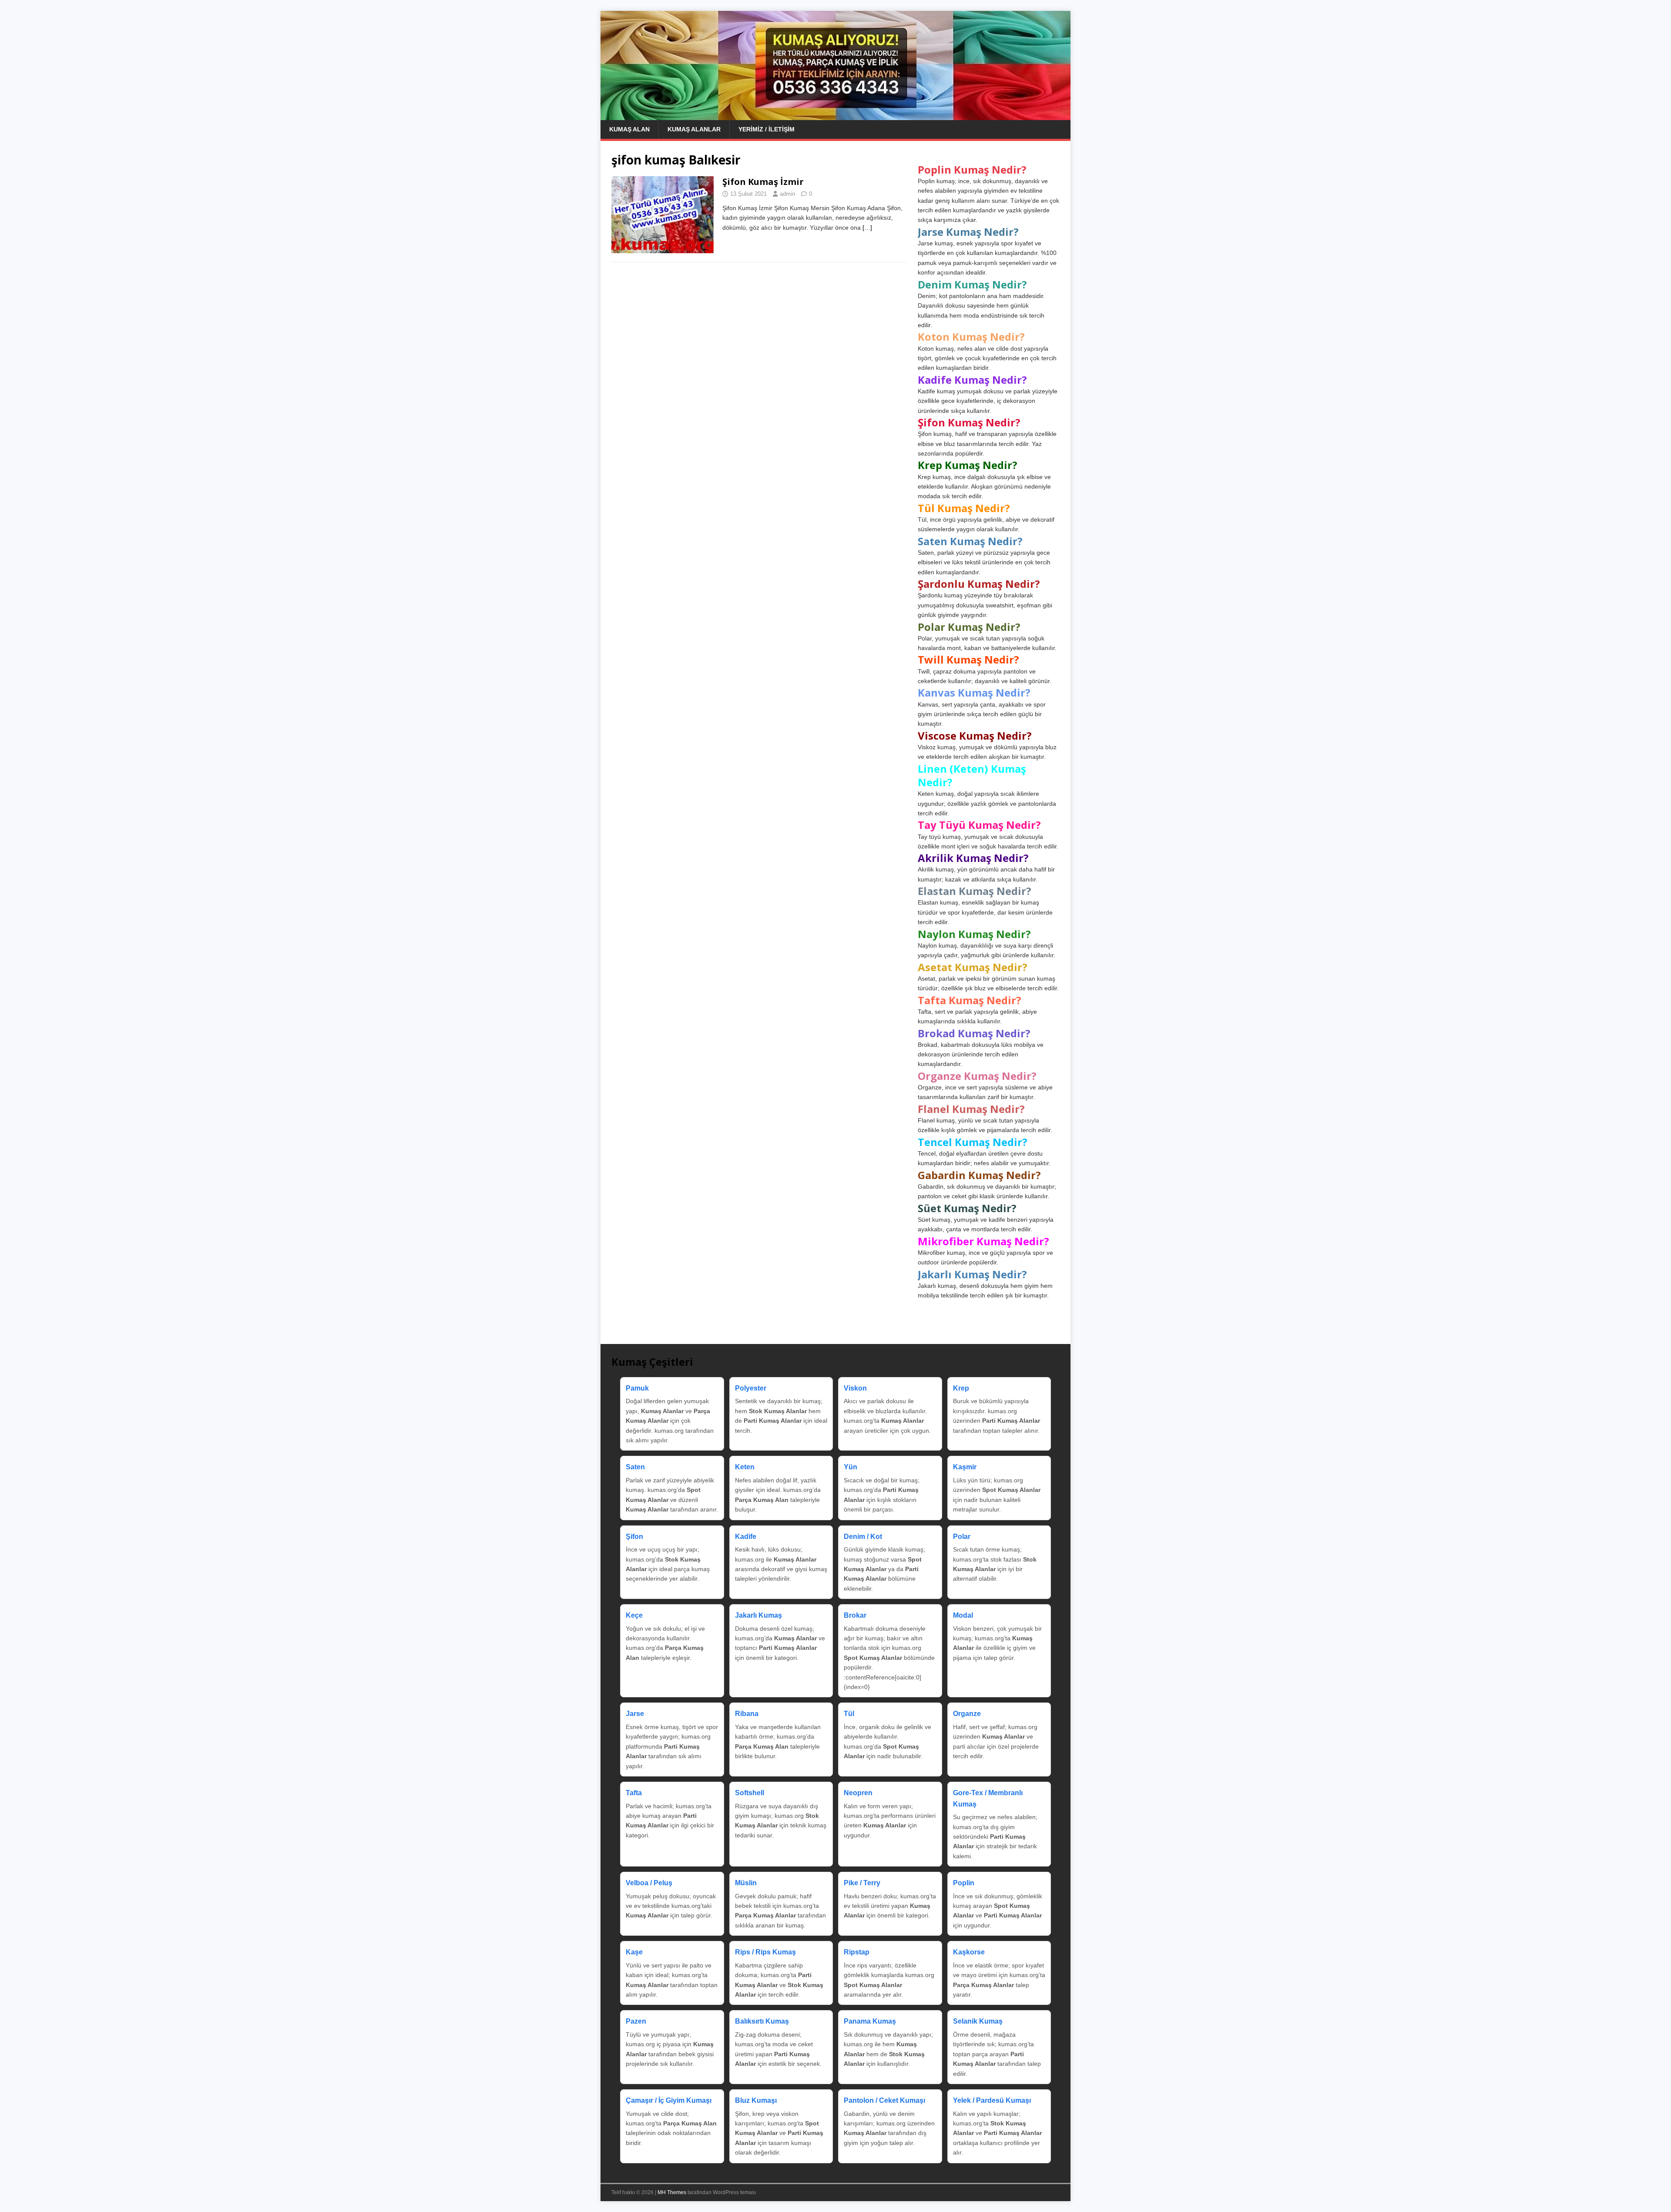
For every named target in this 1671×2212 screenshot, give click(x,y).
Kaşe (634, 1952)
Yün (851, 1467)
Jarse (635, 1714)
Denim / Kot (863, 1537)
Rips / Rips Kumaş (765, 1952)
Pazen (636, 2021)
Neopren (858, 1793)
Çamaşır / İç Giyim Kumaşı (669, 2100)
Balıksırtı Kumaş (762, 2021)
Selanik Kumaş (978, 2021)
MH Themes (672, 2192)
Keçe (634, 1615)
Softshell (750, 1793)
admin (787, 194)
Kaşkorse (969, 1952)
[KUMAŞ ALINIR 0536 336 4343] (835, 115)
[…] (867, 228)
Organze (967, 1714)
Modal (963, 1615)
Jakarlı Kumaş (758, 1615)
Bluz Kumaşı (756, 2100)
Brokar (855, 1615)
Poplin (964, 1883)
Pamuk (637, 1388)
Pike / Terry (862, 1883)
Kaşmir (965, 1467)
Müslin (746, 1883)
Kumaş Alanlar (694, 129)
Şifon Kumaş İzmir (763, 182)
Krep (961, 1388)
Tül (849, 1714)
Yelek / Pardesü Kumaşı (992, 2100)
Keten (745, 1467)
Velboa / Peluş (649, 1883)
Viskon (855, 1388)
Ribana (747, 1714)
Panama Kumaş (870, 2021)
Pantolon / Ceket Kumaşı (884, 2100)
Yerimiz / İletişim (767, 129)
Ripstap (857, 1952)
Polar (962, 1537)
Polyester (751, 1388)
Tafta (634, 1793)
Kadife (746, 1537)
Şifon (634, 1537)
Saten (635, 1467)
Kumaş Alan (629, 129)
